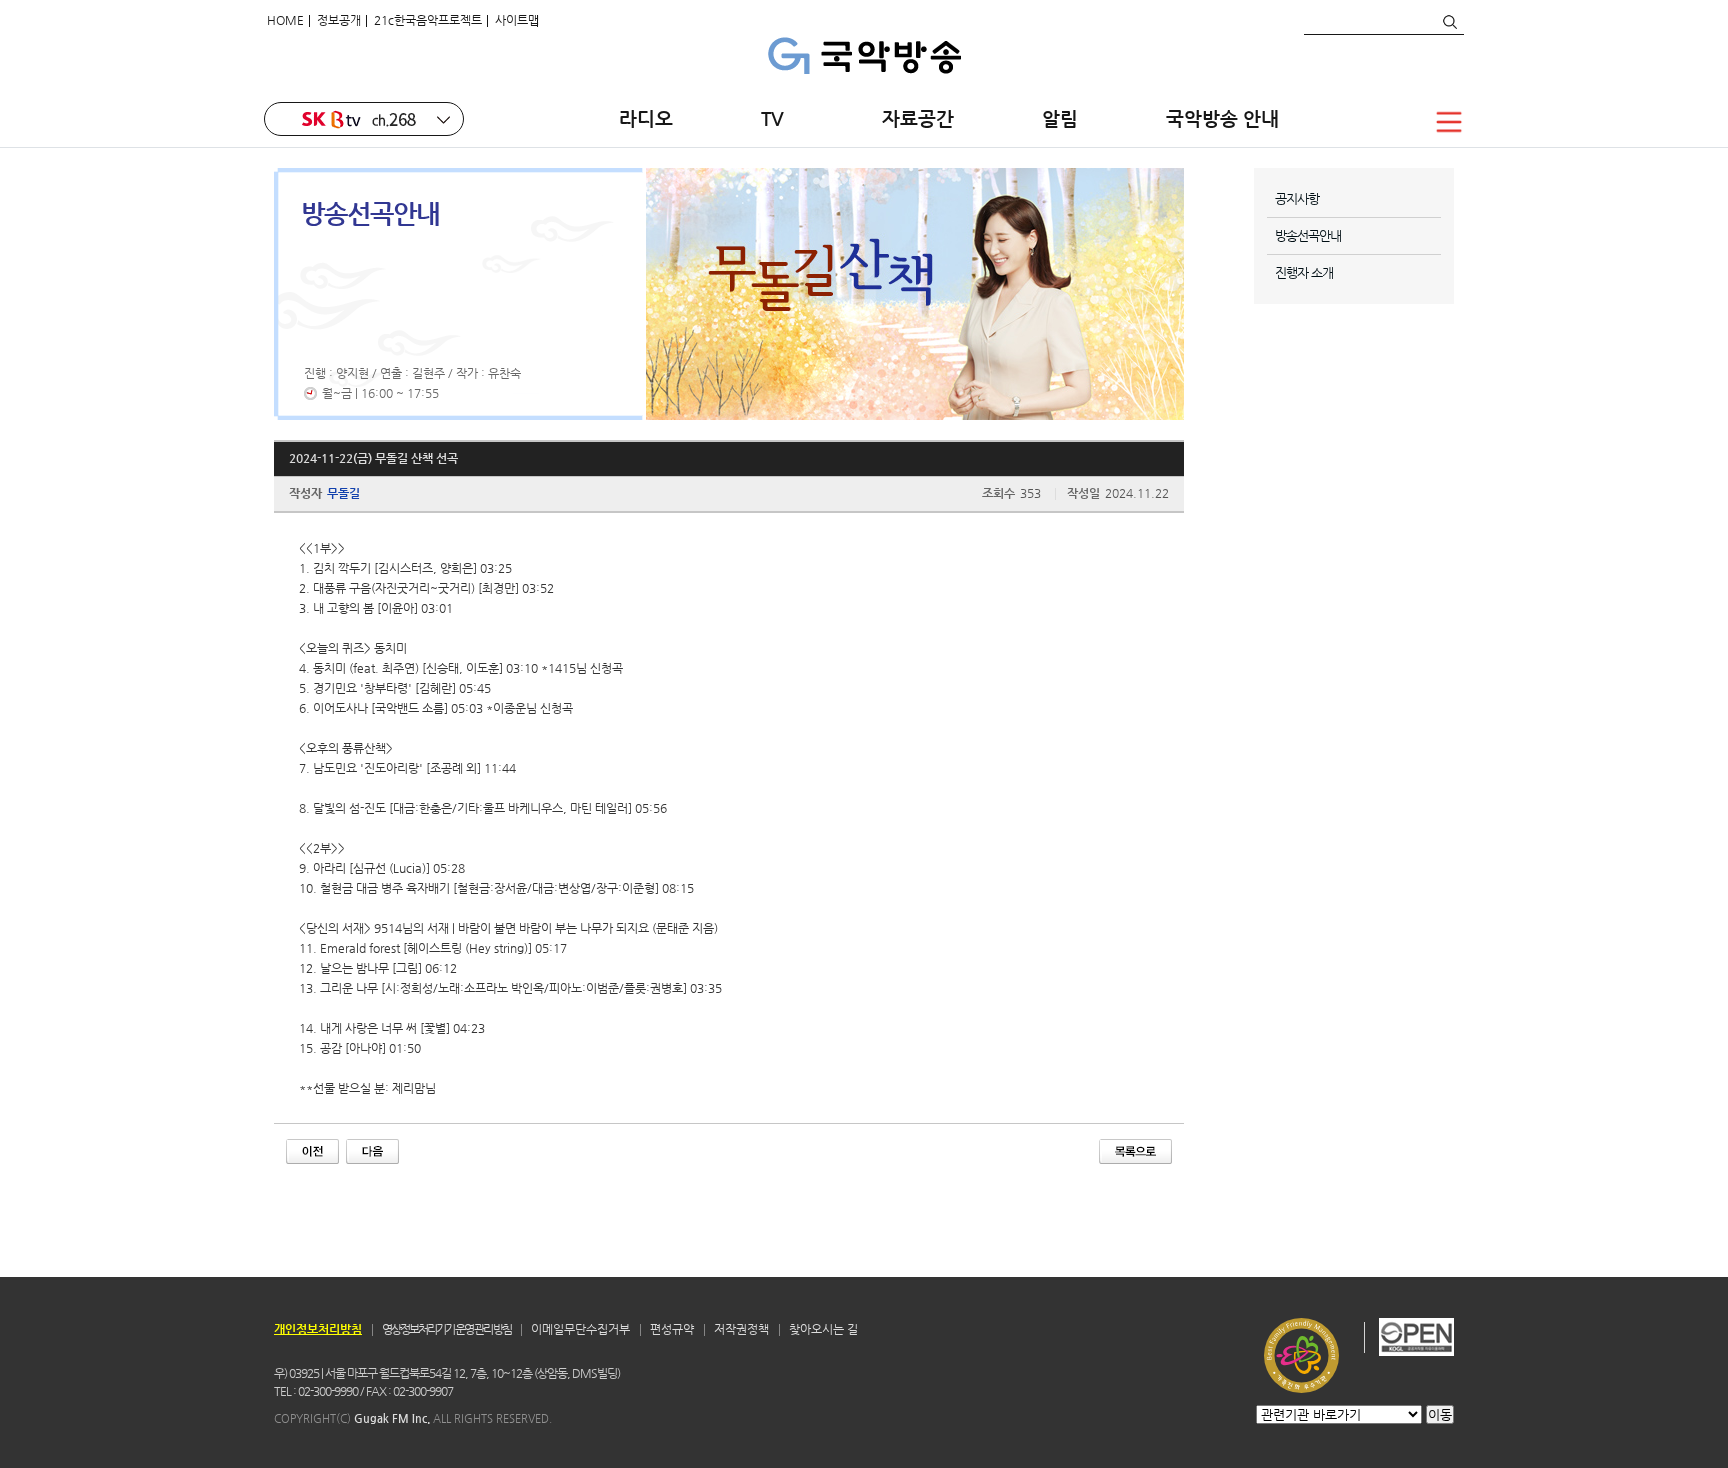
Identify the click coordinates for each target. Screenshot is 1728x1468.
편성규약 (672, 1329)
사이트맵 (517, 20)
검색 (1449, 22)
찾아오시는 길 (823, 1329)
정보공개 (339, 20)
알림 (1060, 118)
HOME (285, 20)
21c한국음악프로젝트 (428, 20)
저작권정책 (741, 1329)
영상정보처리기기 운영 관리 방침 (446, 1329)
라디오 (646, 118)
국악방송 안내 (1222, 118)
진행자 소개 (1304, 272)
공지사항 (1297, 198)
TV (777, 118)
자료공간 (918, 118)
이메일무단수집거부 (580, 1329)
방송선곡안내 (1308, 235)
